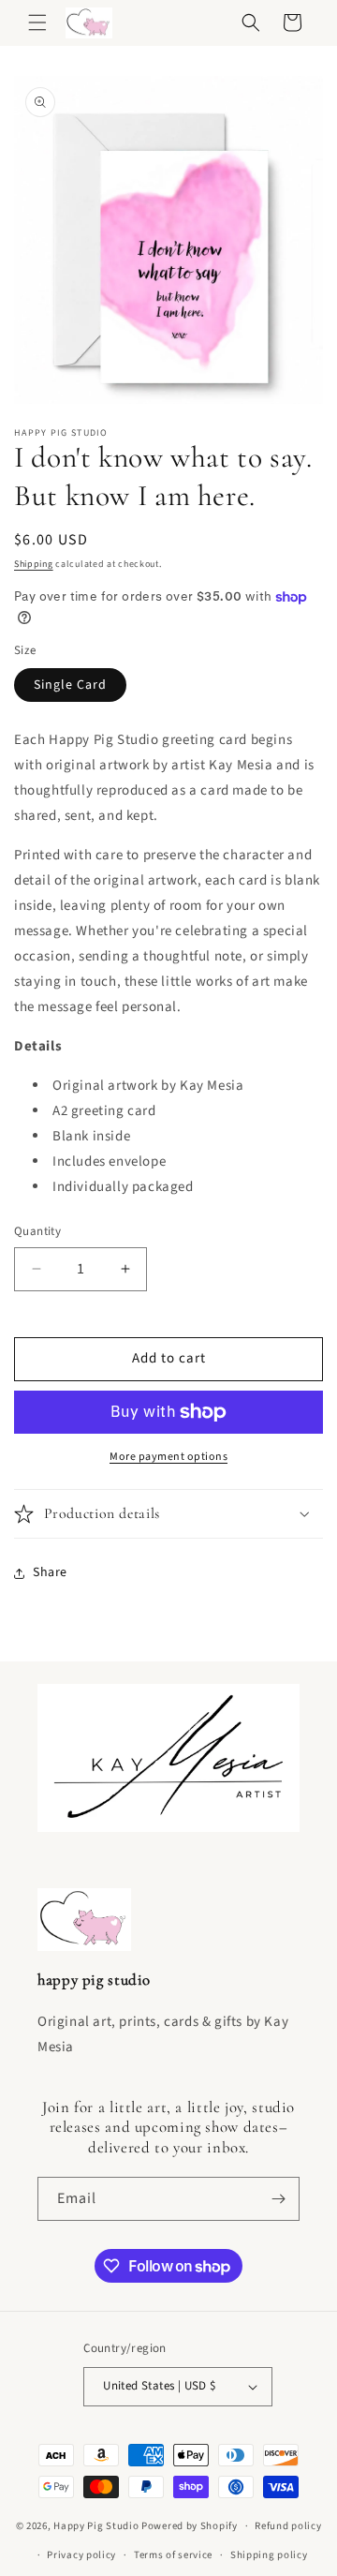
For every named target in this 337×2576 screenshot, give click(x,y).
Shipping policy (269, 2555)
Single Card (70, 685)
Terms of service (173, 2555)
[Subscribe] (278, 2199)
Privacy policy (81, 2555)
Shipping (34, 564)
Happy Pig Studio (96, 2526)
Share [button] (50, 1572)
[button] (37, 22)
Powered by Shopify (190, 2526)
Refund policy (288, 2526)
